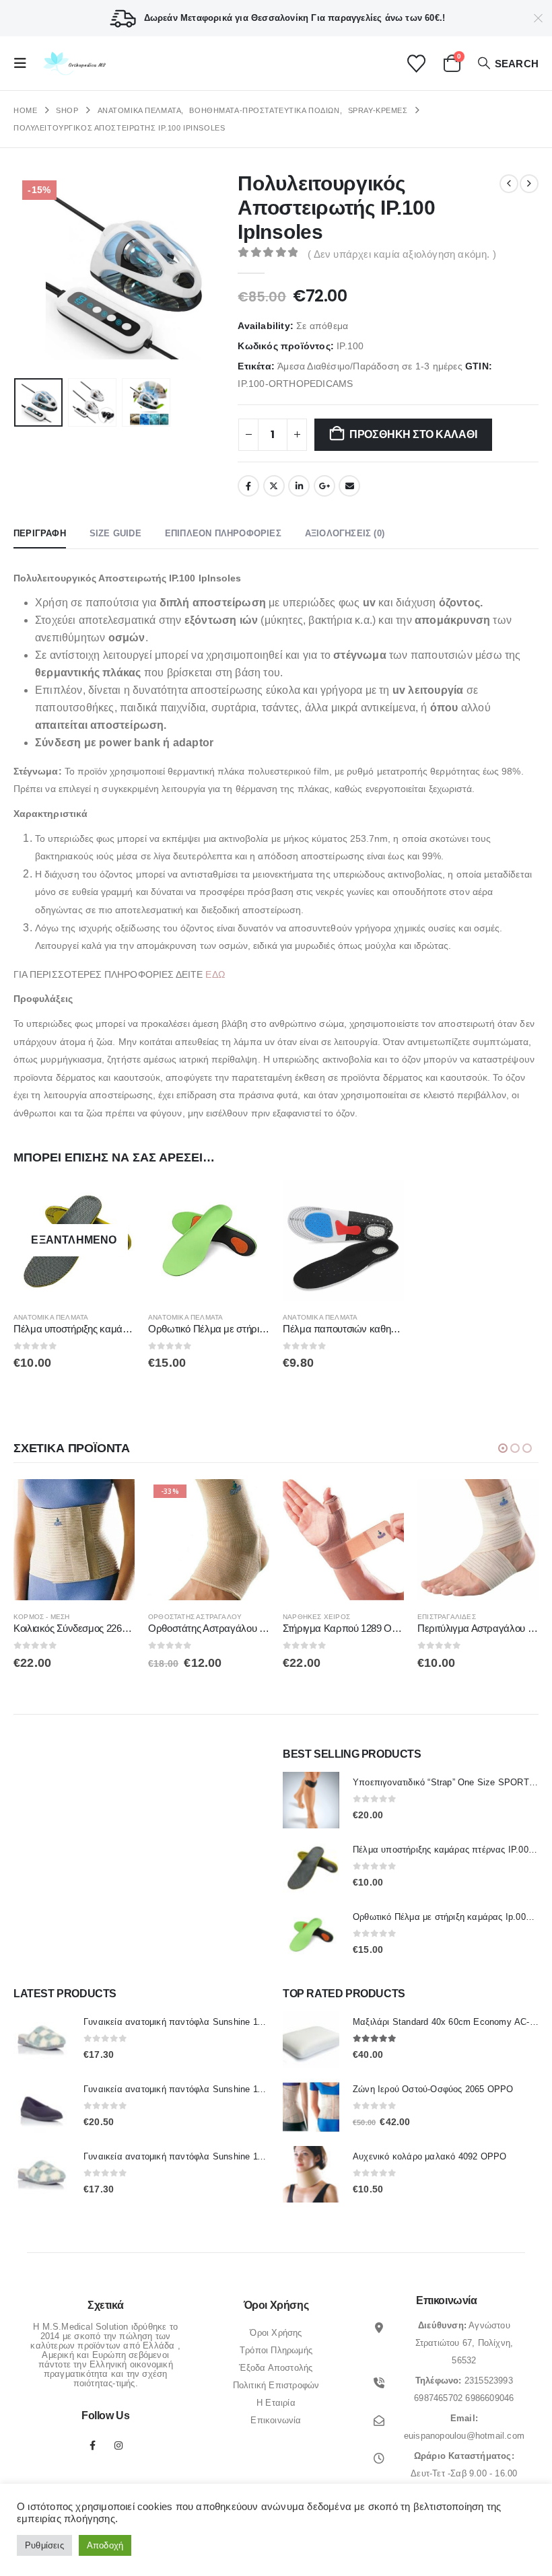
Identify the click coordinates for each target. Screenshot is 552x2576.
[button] (24, 63)
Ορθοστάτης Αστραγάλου (195, 1617)
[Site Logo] (73, 64)
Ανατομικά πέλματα (51, 1317)
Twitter (274, 486)
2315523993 (489, 2381)
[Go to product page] (209, 1240)
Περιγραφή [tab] (40, 533)
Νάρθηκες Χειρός (316, 1617)
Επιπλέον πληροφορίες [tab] (223, 533)
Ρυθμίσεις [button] (44, 2545)
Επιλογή (112, 1202)
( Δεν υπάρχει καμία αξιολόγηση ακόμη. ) (402, 254)
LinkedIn (299, 486)
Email (349, 486)
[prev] (509, 184)
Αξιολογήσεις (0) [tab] (345, 533)
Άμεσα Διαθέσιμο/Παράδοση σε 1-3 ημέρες (370, 366)
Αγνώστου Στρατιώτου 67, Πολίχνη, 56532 (464, 2343)
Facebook (248, 486)
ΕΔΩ (215, 974)
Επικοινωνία (276, 2420)
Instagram (118, 2445)
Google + (324, 486)
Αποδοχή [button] (105, 2545)
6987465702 (438, 2398)
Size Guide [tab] (115, 533)
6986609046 (489, 2398)
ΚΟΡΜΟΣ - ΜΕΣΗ (42, 1617)
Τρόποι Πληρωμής (276, 2350)
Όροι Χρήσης (276, 2333)
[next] (529, 184)
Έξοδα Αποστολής (276, 2368)
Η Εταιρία (276, 2403)
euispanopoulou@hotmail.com (464, 2436)
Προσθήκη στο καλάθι (413, 434)
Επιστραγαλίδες (447, 1617)
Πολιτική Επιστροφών (276, 2385)
